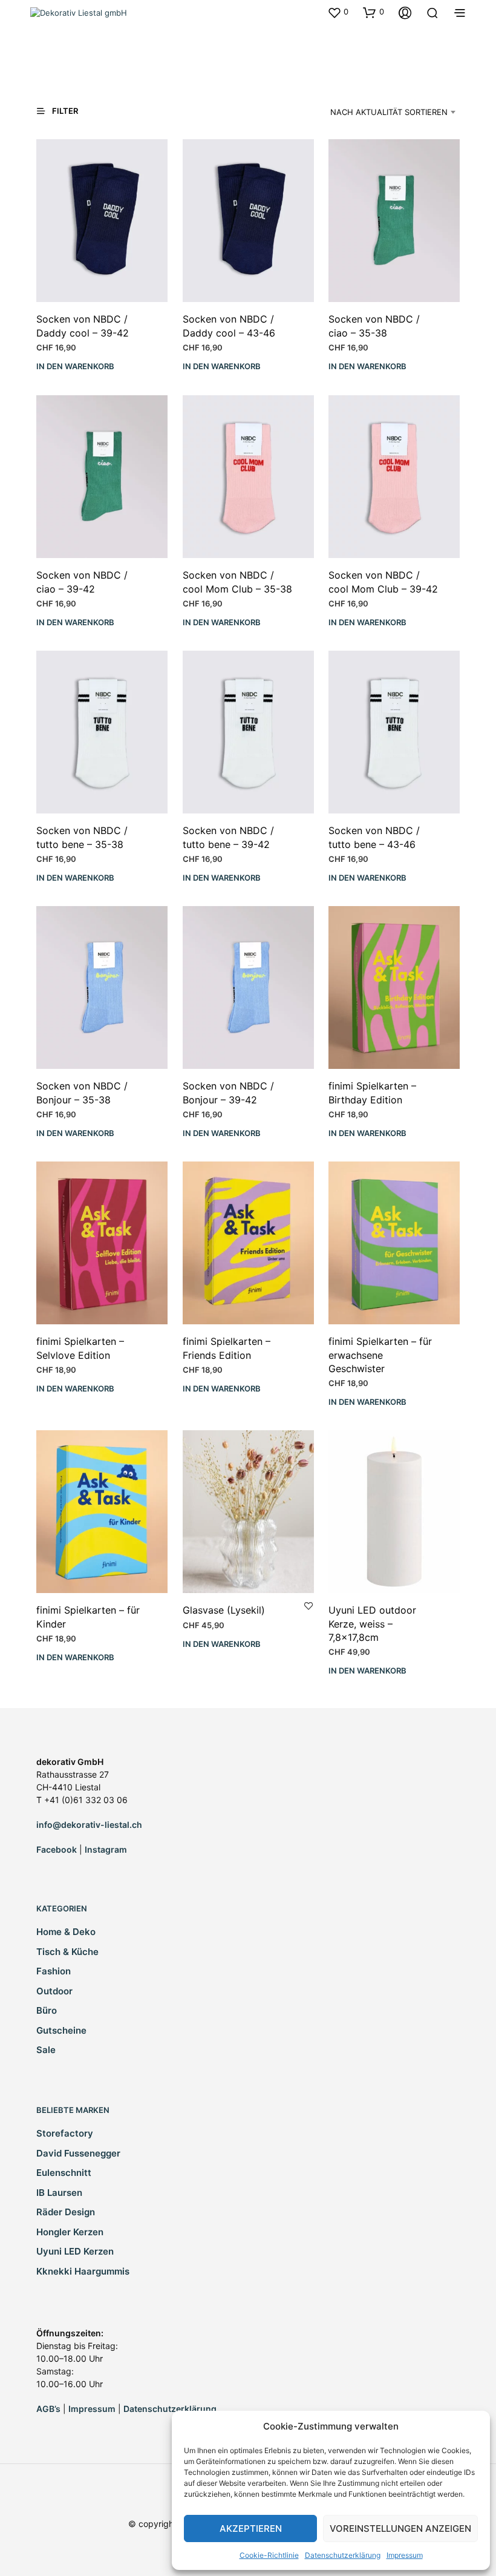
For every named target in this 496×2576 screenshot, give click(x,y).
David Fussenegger (78, 2153)
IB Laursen (59, 2193)
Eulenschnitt (64, 2173)
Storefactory (65, 2133)
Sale (46, 2050)
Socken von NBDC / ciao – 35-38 (374, 326)
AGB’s (48, 2409)
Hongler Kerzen (70, 2232)
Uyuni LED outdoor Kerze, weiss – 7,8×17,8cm (372, 1624)
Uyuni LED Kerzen (75, 2251)
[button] (338, 12)
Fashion (54, 1971)
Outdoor (54, 1991)
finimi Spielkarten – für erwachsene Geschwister (380, 1355)
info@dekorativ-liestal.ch (89, 1825)
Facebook (57, 1849)
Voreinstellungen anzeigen (400, 2528)
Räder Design (66, 2212)
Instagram (106, 1849)
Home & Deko (66, 1932)
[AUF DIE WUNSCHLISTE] (308, 1605)
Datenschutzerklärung (343, 2555)
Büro (47, 2010)
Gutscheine (61, 2030)
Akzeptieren (251, 2528)
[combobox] (383, 112)
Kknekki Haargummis (83, 2271)
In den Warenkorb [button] (75, 367)
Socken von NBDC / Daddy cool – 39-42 (83, 326)
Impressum (405, 2555)
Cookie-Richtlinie (269, 2555)
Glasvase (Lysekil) (224, 1610)
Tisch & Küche (67, 1952)
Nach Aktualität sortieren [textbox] (389, 112)
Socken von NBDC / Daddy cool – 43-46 (229, 326)
